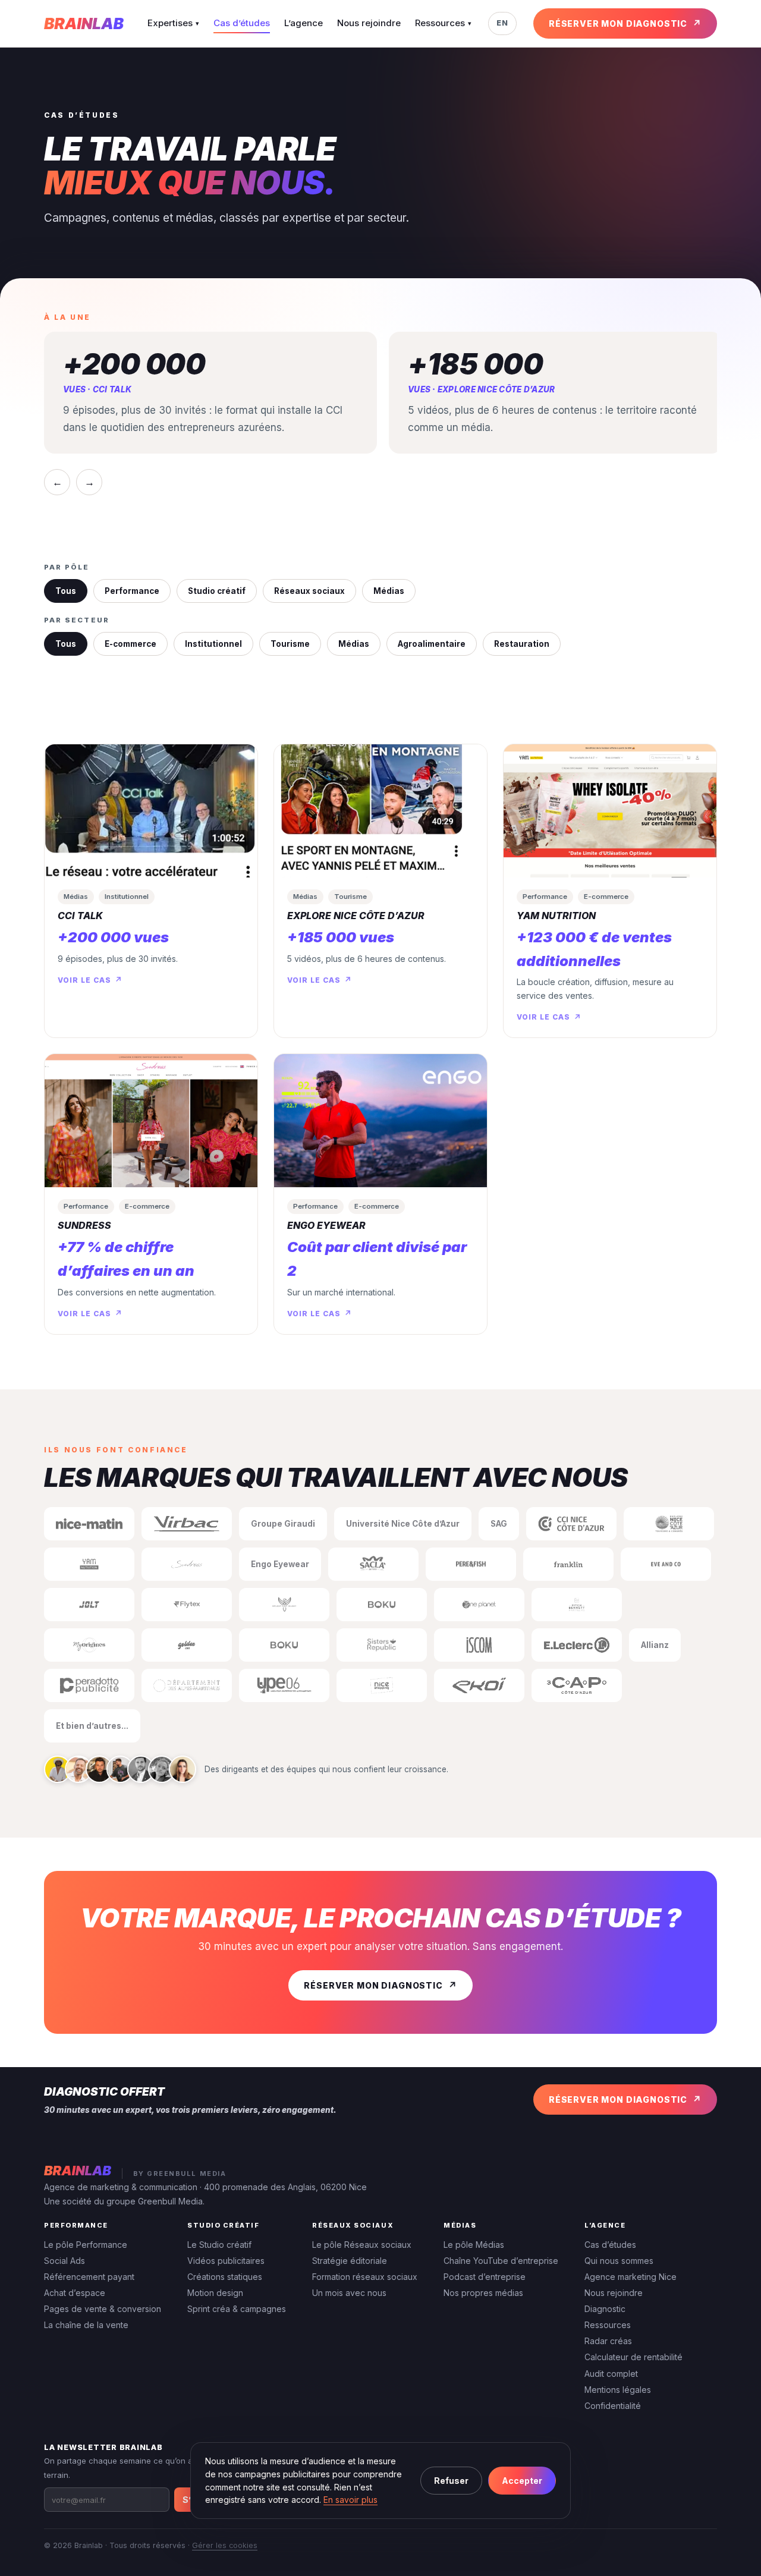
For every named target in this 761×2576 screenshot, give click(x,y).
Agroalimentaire (432, 644)
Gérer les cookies (225, 2545)
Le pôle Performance (86, 2245)
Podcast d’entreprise (485, 2277)
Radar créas (608, 2341)
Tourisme (290, 644)
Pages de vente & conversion (103, 2309)
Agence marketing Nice (631, 2277)
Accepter (522, 2481)
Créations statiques (225, 2277)
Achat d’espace (75, 2293)
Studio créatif (217, 591)
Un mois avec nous (349, 2293)
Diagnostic (605, 2309)
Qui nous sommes (619, 2261)
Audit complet (611, 2374)
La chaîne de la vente (86, 2325)
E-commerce (130, 644)
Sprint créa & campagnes (237, 2309)
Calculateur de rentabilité (633, 2357)
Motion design (215, 2293)
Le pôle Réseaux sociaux (362, 2245)
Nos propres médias (483, 2293)
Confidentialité (613, 2406)
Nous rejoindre (369, 23)
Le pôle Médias (474, 2245)
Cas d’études (242, 23)
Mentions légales (618, 2390)
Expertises (173, 23)
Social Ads (65, 2261)
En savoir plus (350, 2500)
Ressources (443, 23)
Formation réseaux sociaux (365, 2277)
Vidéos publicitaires (226, 2261)
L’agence (304, 23)
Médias (389, 591)
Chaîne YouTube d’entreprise (501, 2261)
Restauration (522, 644)
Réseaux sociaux (309, 591)
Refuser (451, 2481)
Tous (66, 591)
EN (502, 23)
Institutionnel (213, 644)
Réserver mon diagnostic (618, 23)
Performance (132, 591)
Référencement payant (89, 2277)
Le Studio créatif (219, 2245)
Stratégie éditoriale (350, 2261)
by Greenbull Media (180, 2174)
